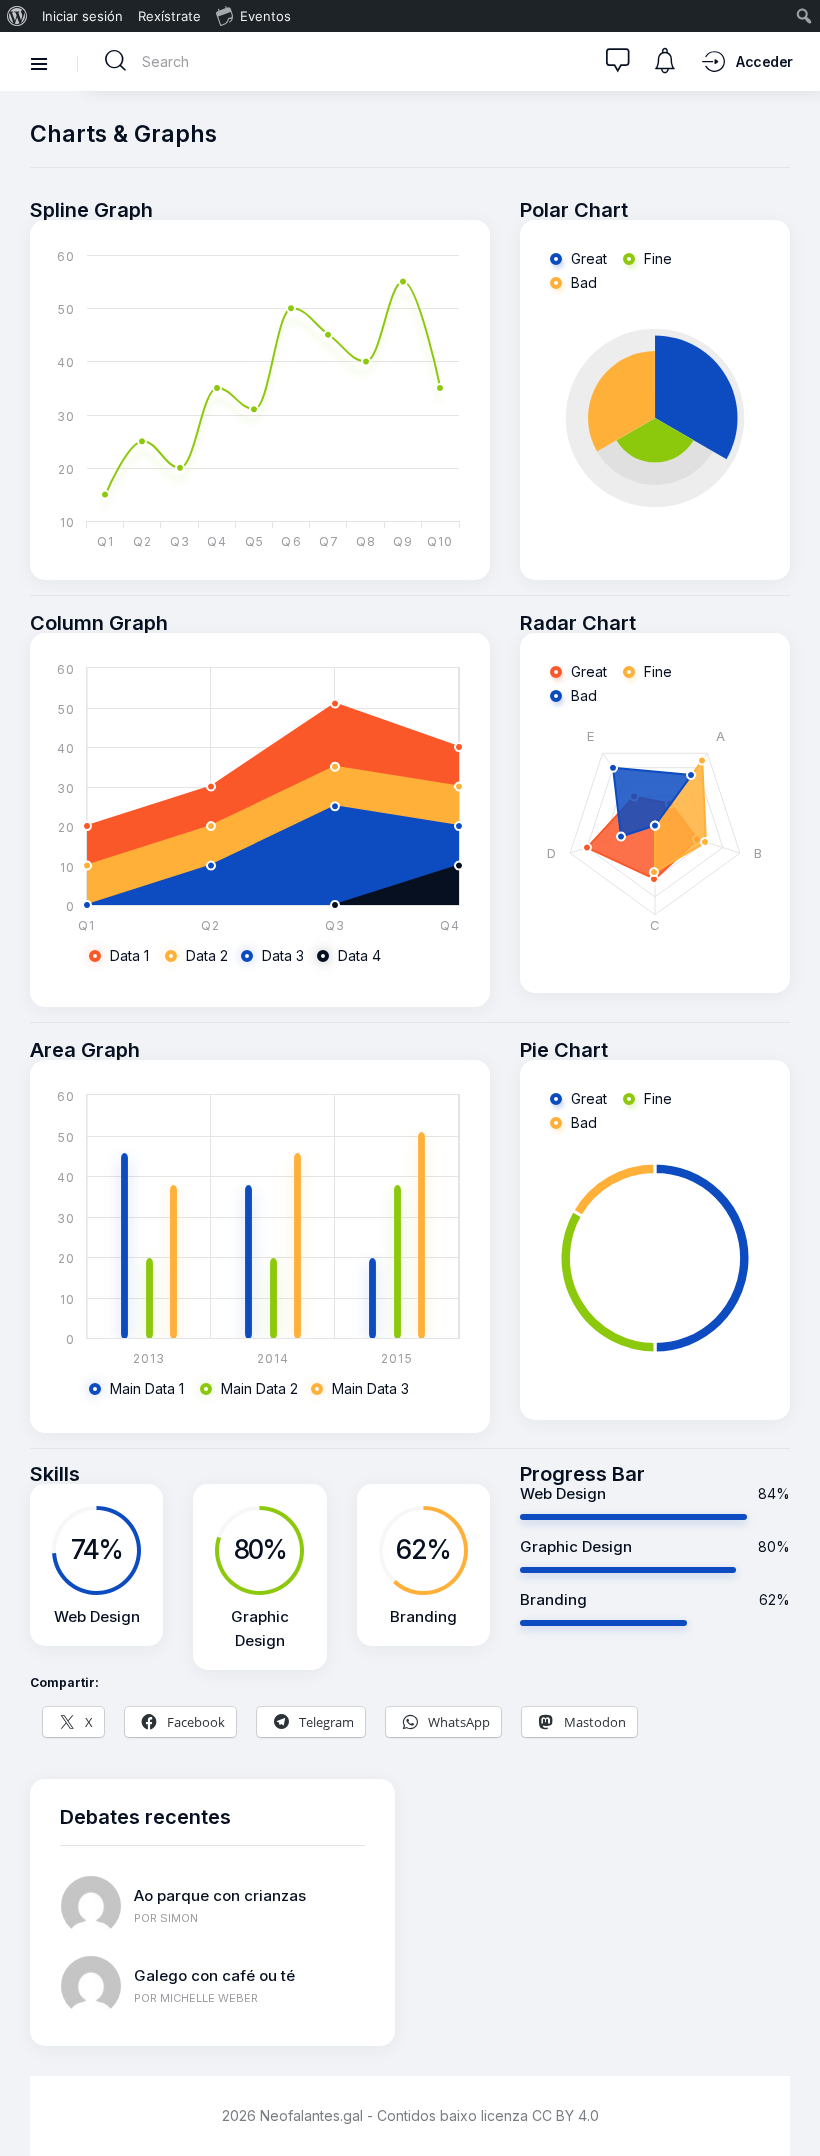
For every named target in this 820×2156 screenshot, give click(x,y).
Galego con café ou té (214, 1975)
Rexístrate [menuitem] (169, 16)
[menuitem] (17, 16)
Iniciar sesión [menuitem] (82, 16)
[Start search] (116, 61)
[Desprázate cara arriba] (790, 2103)
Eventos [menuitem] (265, 16)
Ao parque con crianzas (220, 1895)
